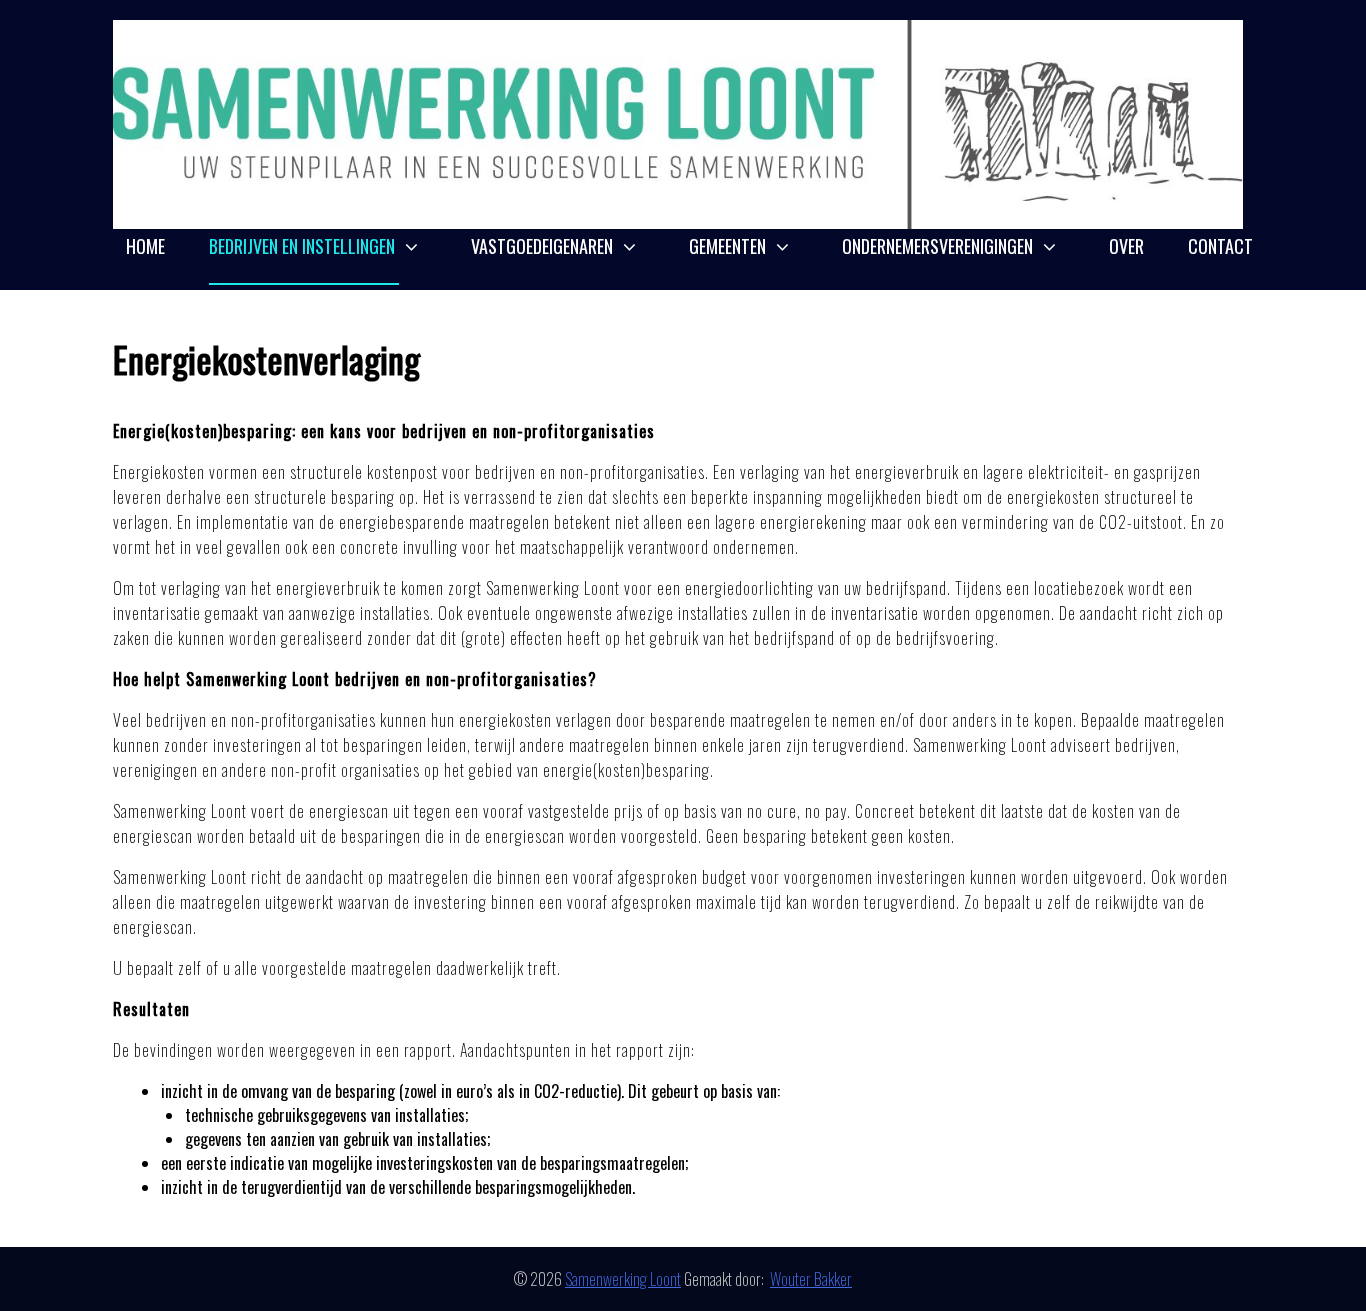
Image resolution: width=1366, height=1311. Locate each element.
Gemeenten (727, 246)
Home (145, 246)
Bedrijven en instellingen (302, 246)
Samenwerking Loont (623, 1279)
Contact (1220, 246)
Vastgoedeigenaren (542, 246)
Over (1126, 246)
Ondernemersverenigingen (937, 246)
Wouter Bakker (811, 1279)
